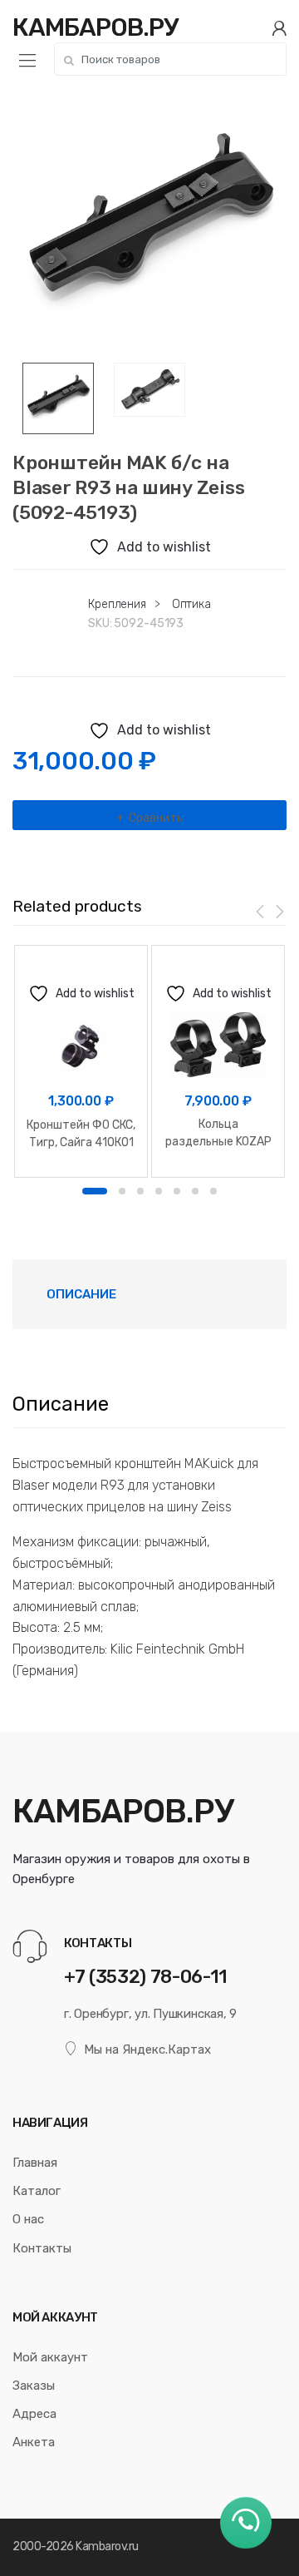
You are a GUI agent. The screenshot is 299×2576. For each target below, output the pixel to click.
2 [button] (122, 1191)
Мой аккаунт (50, 2357)
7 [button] (213, 1191)
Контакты (42, 2248)
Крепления (117, 604)
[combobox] (170, 59)
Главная (35, 2163)
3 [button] (140, 1191)
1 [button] (95, 1191)
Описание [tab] (81, 1294)
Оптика (191, 604)
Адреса (34, 2414)
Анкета (34, 2442)
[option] (149, 225)
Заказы (34, 2386)
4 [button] (159, 1191)
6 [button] (195, 1191)
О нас (28, 2219)
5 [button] (177, 1191)
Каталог (37, 2191)
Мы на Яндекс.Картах (147, 2049)
